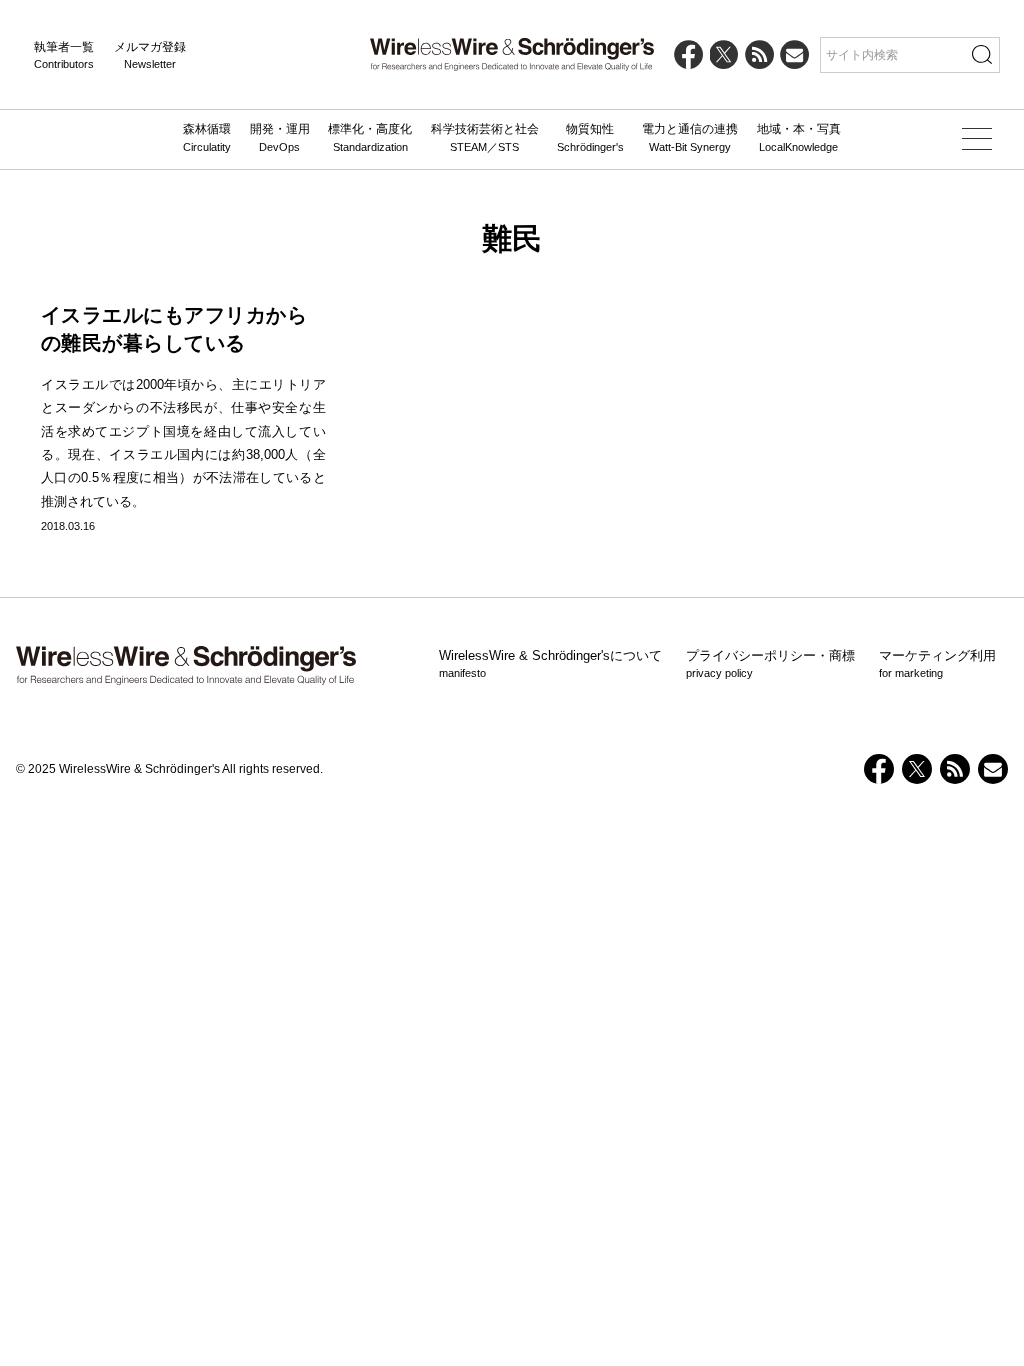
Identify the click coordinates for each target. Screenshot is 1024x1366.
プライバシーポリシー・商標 (770, 664)
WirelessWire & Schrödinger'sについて (550, 664)
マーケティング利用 (937, 664)
